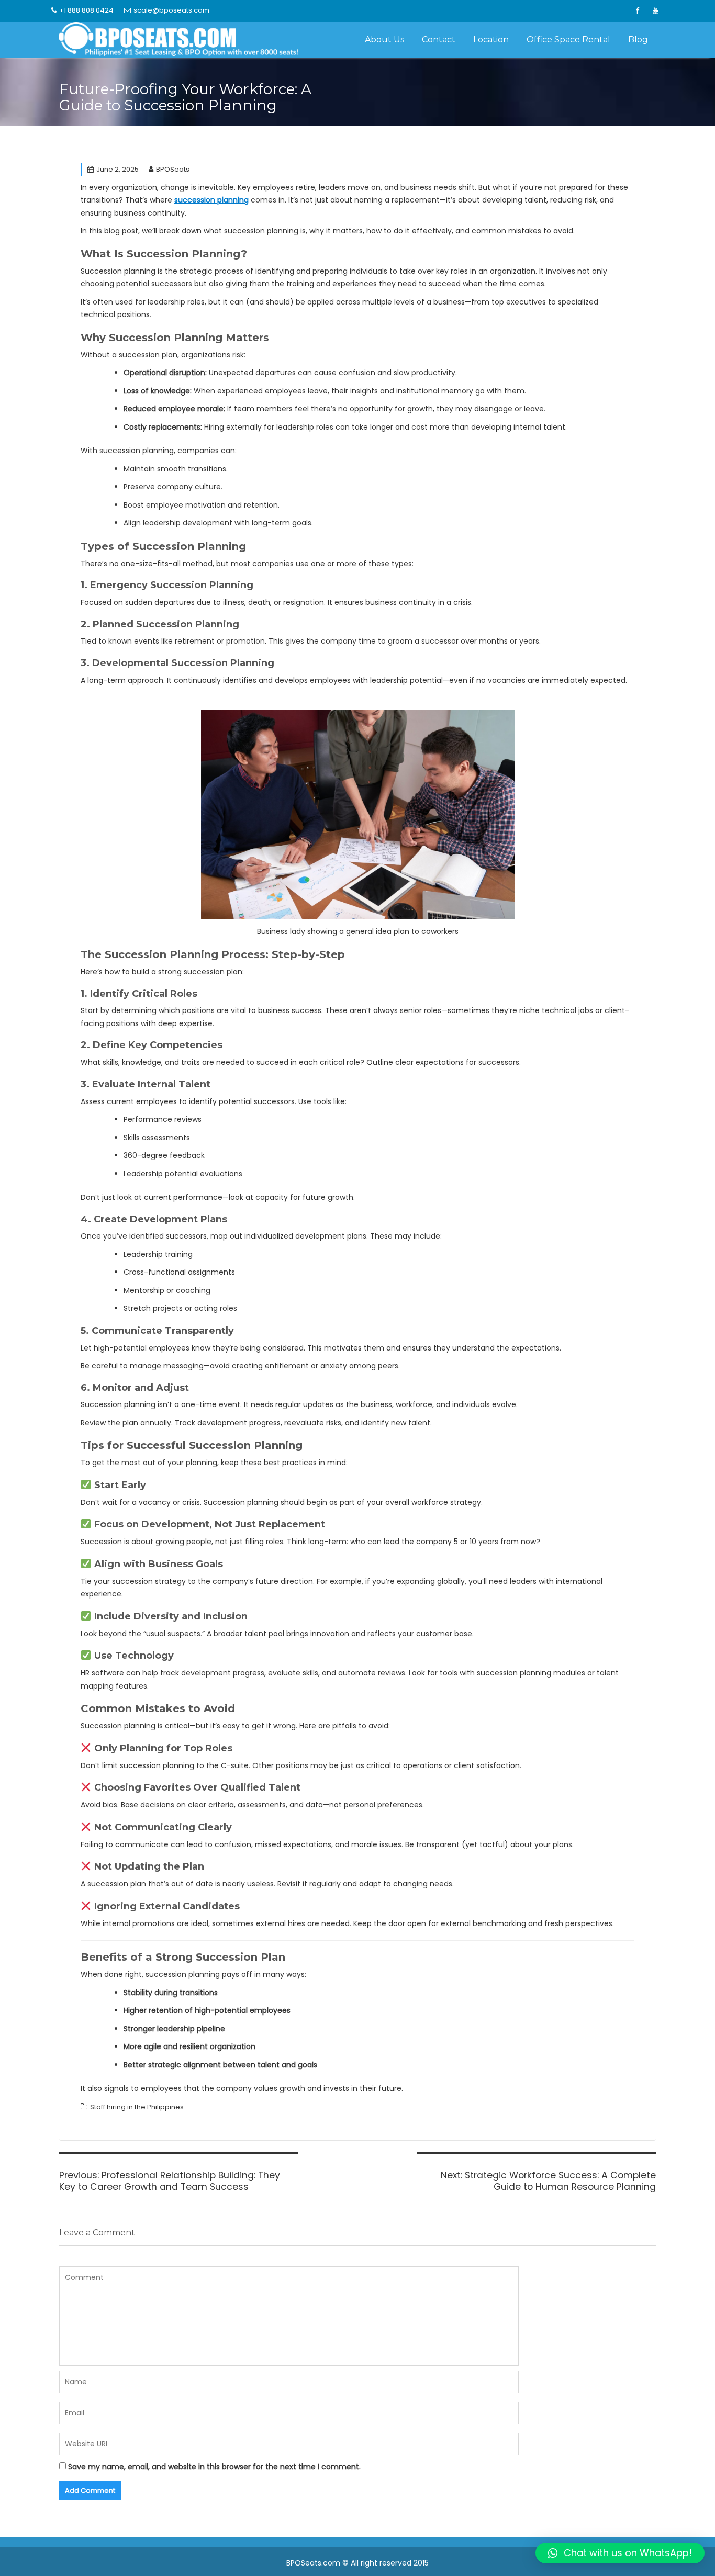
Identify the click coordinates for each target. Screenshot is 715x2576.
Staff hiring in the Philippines (137, 2107)
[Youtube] (655, 11)
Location (491, 40)
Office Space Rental (568, 40)
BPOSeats (173, 169)
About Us (384, 40)
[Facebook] (637, 11)
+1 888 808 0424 (86, 10)
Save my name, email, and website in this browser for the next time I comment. (214, 2467)
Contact (439, 40)
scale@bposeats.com (171, 10)
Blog (638, 40)
